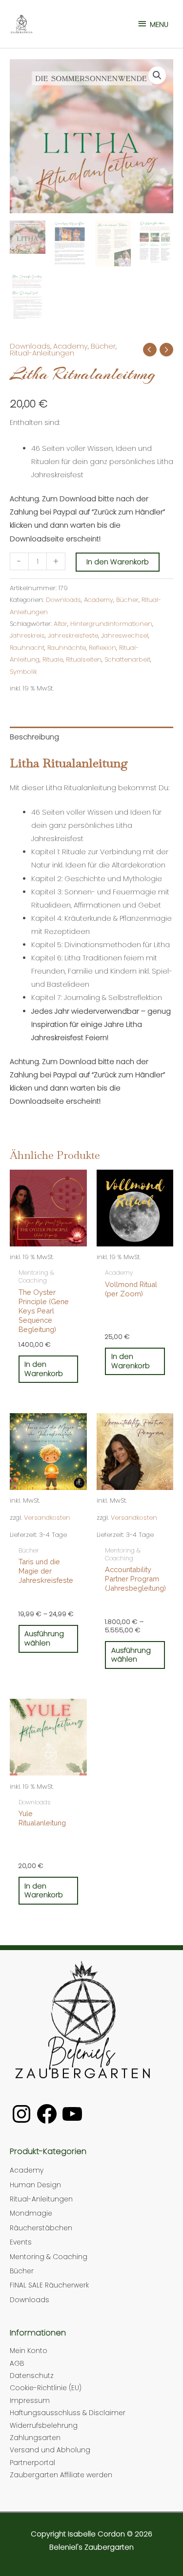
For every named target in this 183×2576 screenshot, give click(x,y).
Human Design (35, 2185)
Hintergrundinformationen (111, 624)
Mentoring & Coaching (49, 2257)
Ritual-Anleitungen (42, 353)
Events (21, 2242)
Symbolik (23, 672)
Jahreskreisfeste (73, 635)
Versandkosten (47, 1518)
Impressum (30, 2401)
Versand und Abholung (50, 2450)
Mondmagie (31, 2213)
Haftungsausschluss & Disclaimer (68, 2413)
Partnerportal (32, 2463)
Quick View (48, 1255)
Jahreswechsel (125, 635)
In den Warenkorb (118, 562)
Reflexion (102, 648)
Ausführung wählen (44, 1638)
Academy (71, 346)
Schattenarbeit (127, 659)
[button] (157, 75)
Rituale (53, 659)
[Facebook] (47, 2114)
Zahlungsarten (35, 2438)
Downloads (30, 346)
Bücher (103, 346)
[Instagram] (21, 2114)
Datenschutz (32, 2376)
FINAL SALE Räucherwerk (49, 2285)
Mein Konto (29, 2351)
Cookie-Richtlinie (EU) (46, 2388)
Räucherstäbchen (41, 2228)
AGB (17, 2364)
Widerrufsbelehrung (44, 2426)
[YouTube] (72, 2114)
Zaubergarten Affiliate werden (61, 2475)
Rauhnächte (67, 648)
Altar (61, 624)
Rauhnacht (27, 648)
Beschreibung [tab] (34, 737)
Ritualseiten (84, 659)
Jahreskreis (27, 635)
